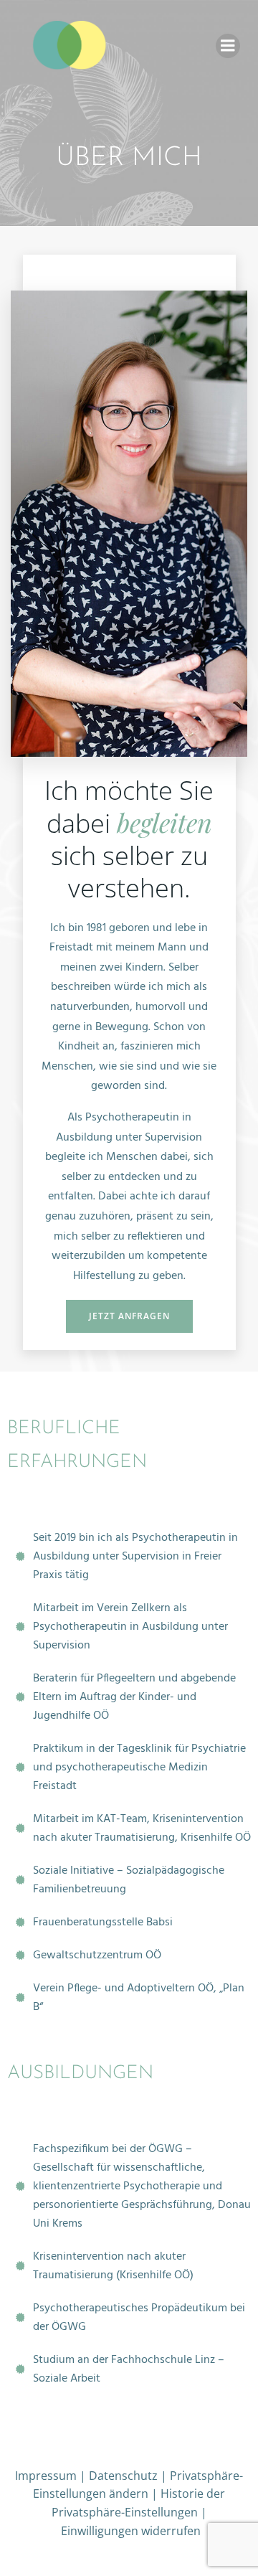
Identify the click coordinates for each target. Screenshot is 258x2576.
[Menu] (228, 46)
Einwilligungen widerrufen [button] (131, 2531)
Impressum (46, 2476)
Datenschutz (123, 2476)
